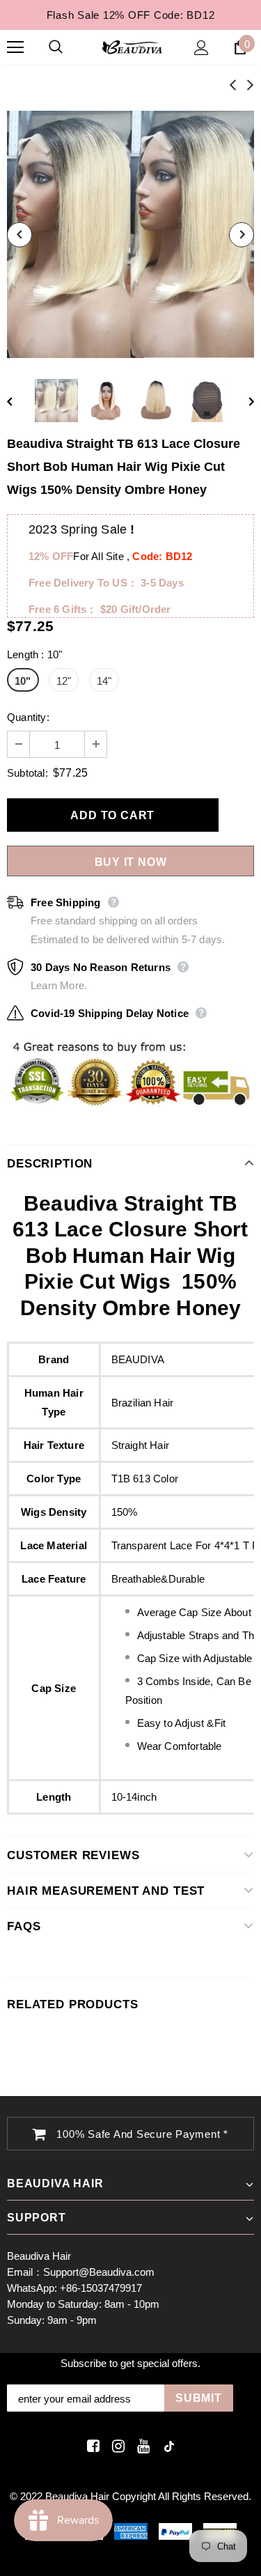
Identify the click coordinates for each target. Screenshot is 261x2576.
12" (64, 681)
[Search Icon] (70, 47)
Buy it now (131, 862)
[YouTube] (141, 2447)
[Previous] (19, 235)
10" (23, 681)
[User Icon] (201, 48)
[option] (130, 234)
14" (104, 681)
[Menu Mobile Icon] (15, 47)
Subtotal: (27, 773)
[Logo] (132, 47)
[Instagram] (116, 2447)
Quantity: (28, 717)
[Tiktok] (166, 2447)
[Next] (242, 235)
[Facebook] (91, 2447)
